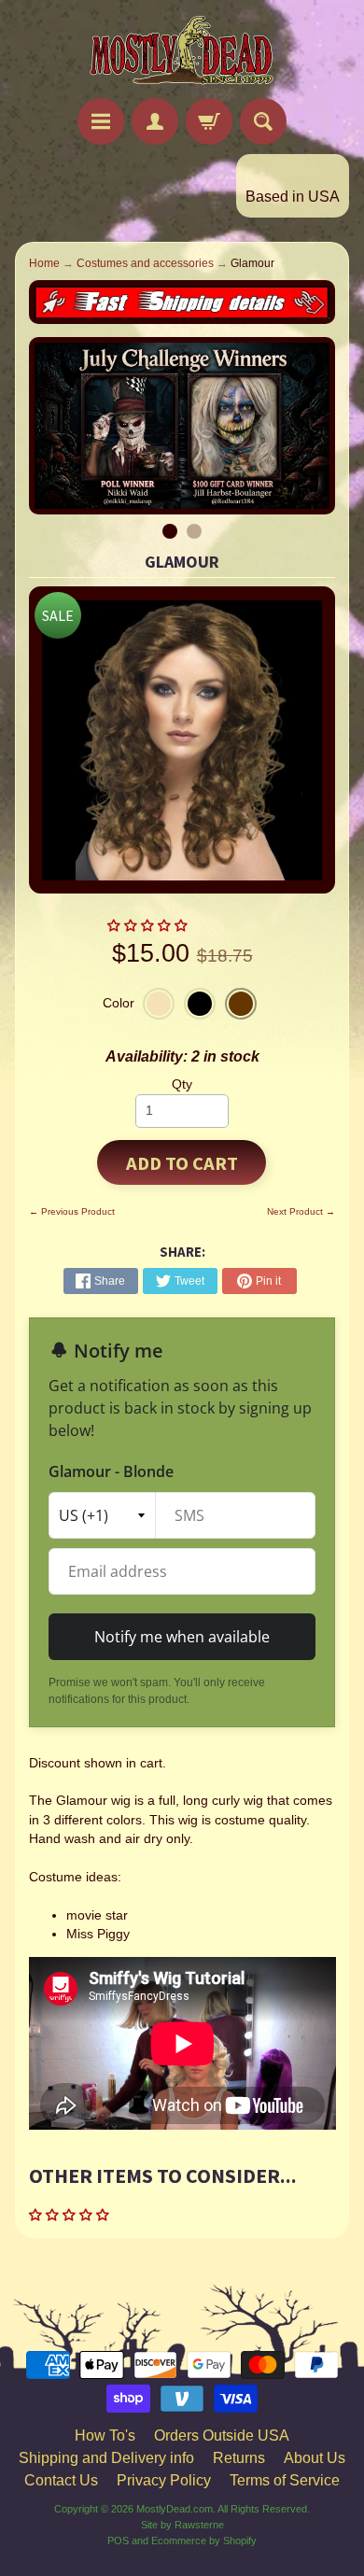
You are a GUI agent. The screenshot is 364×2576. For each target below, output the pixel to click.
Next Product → (301, 1211)
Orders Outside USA (222, 2435)
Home (44, 263)
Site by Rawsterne (182, 2525)
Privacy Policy (164, 2480)
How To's (105, 2435)
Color (119, 1003)
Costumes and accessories (145, 263)
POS (118, 2541)
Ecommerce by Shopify (204, 2541)
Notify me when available (182, 1637)
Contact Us (61, 2480)
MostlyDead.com (175, 2509)
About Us (315, 2458)
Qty (182, 1084)
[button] (149, 926)
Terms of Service (285, 2480)
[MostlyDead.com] (182, 52)
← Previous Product (72, 1211)
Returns (239, 2458)
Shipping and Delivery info (106, 2458)
